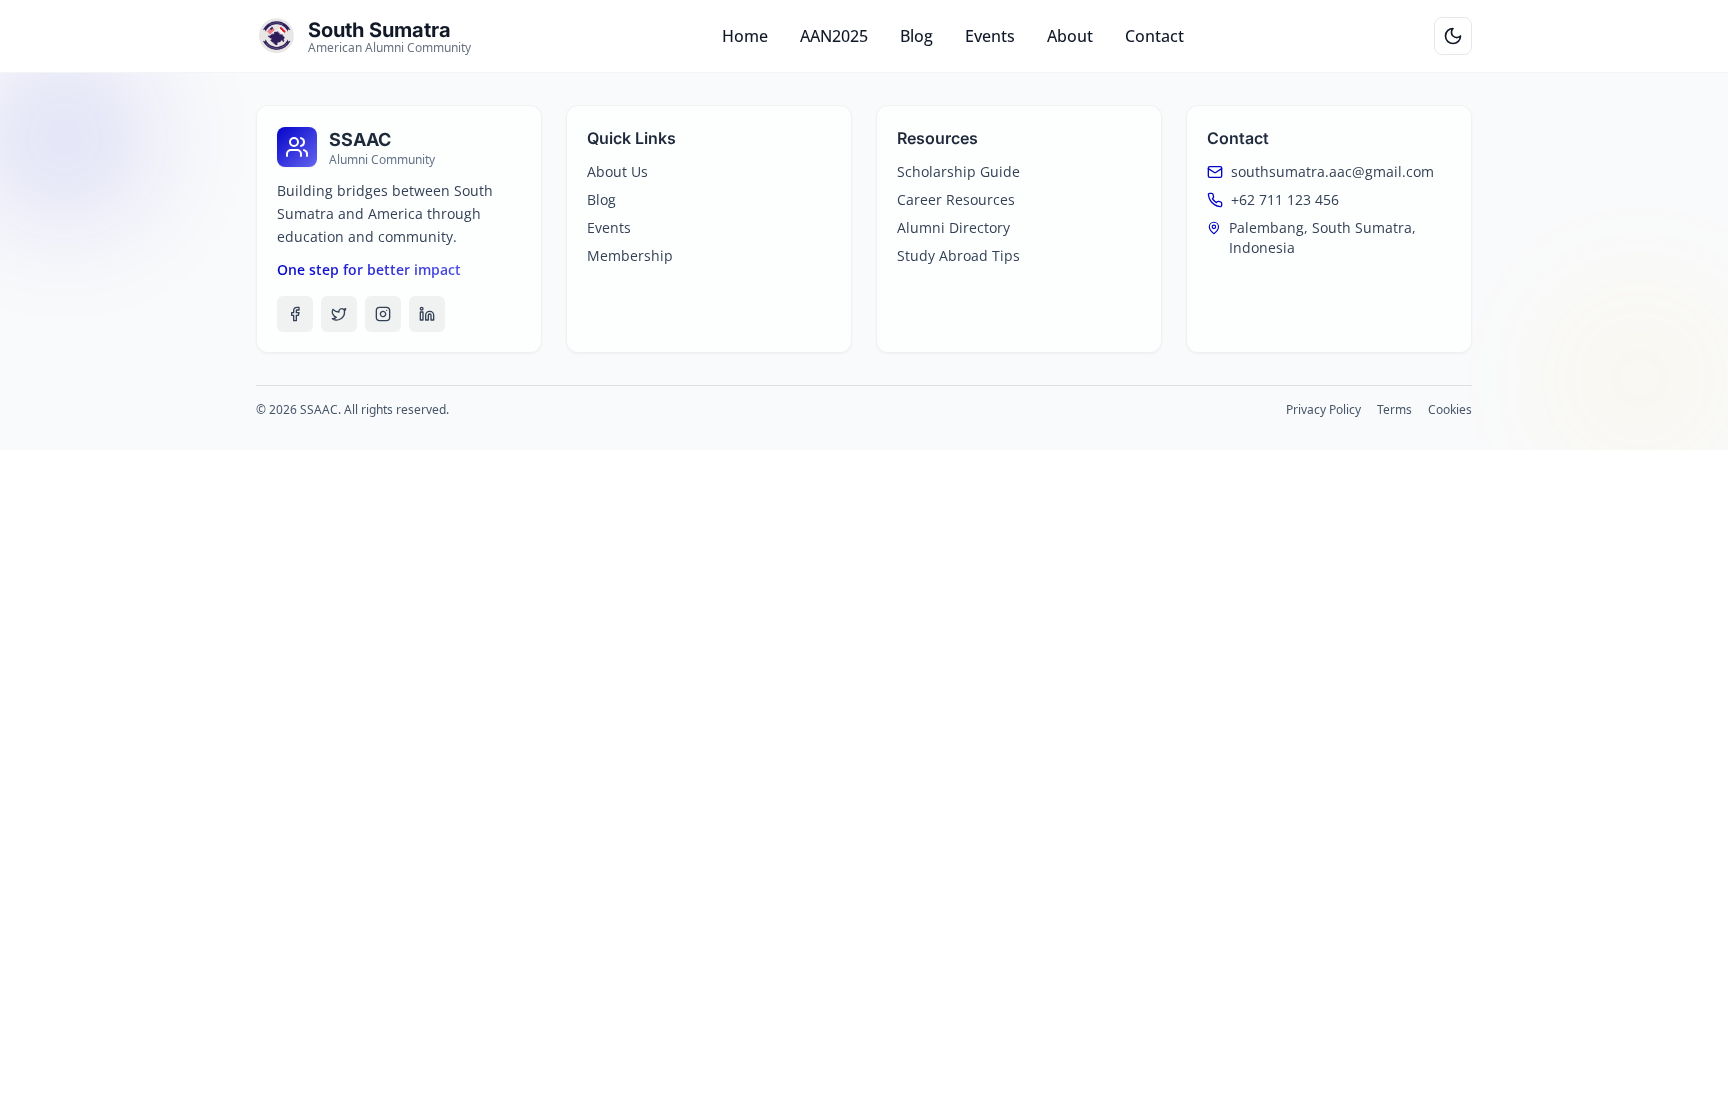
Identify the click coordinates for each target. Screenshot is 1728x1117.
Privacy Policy (1323, 410)
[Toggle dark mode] (1453, 36)
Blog (916, 36)
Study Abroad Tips (958, 255)
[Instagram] (383, 314)
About (1070, 36)
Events (990, 36)
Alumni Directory (953, 227)
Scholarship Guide (958, 171)
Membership (630, 255)
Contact (1154, 36)
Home (745, 36)
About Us (617, 171)
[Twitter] (339, 314)
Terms (1394, 410)
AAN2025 (834, 36)
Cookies (1450, 410)
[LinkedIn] (427, 314)
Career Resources (956, 199)
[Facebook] (295, 314)
